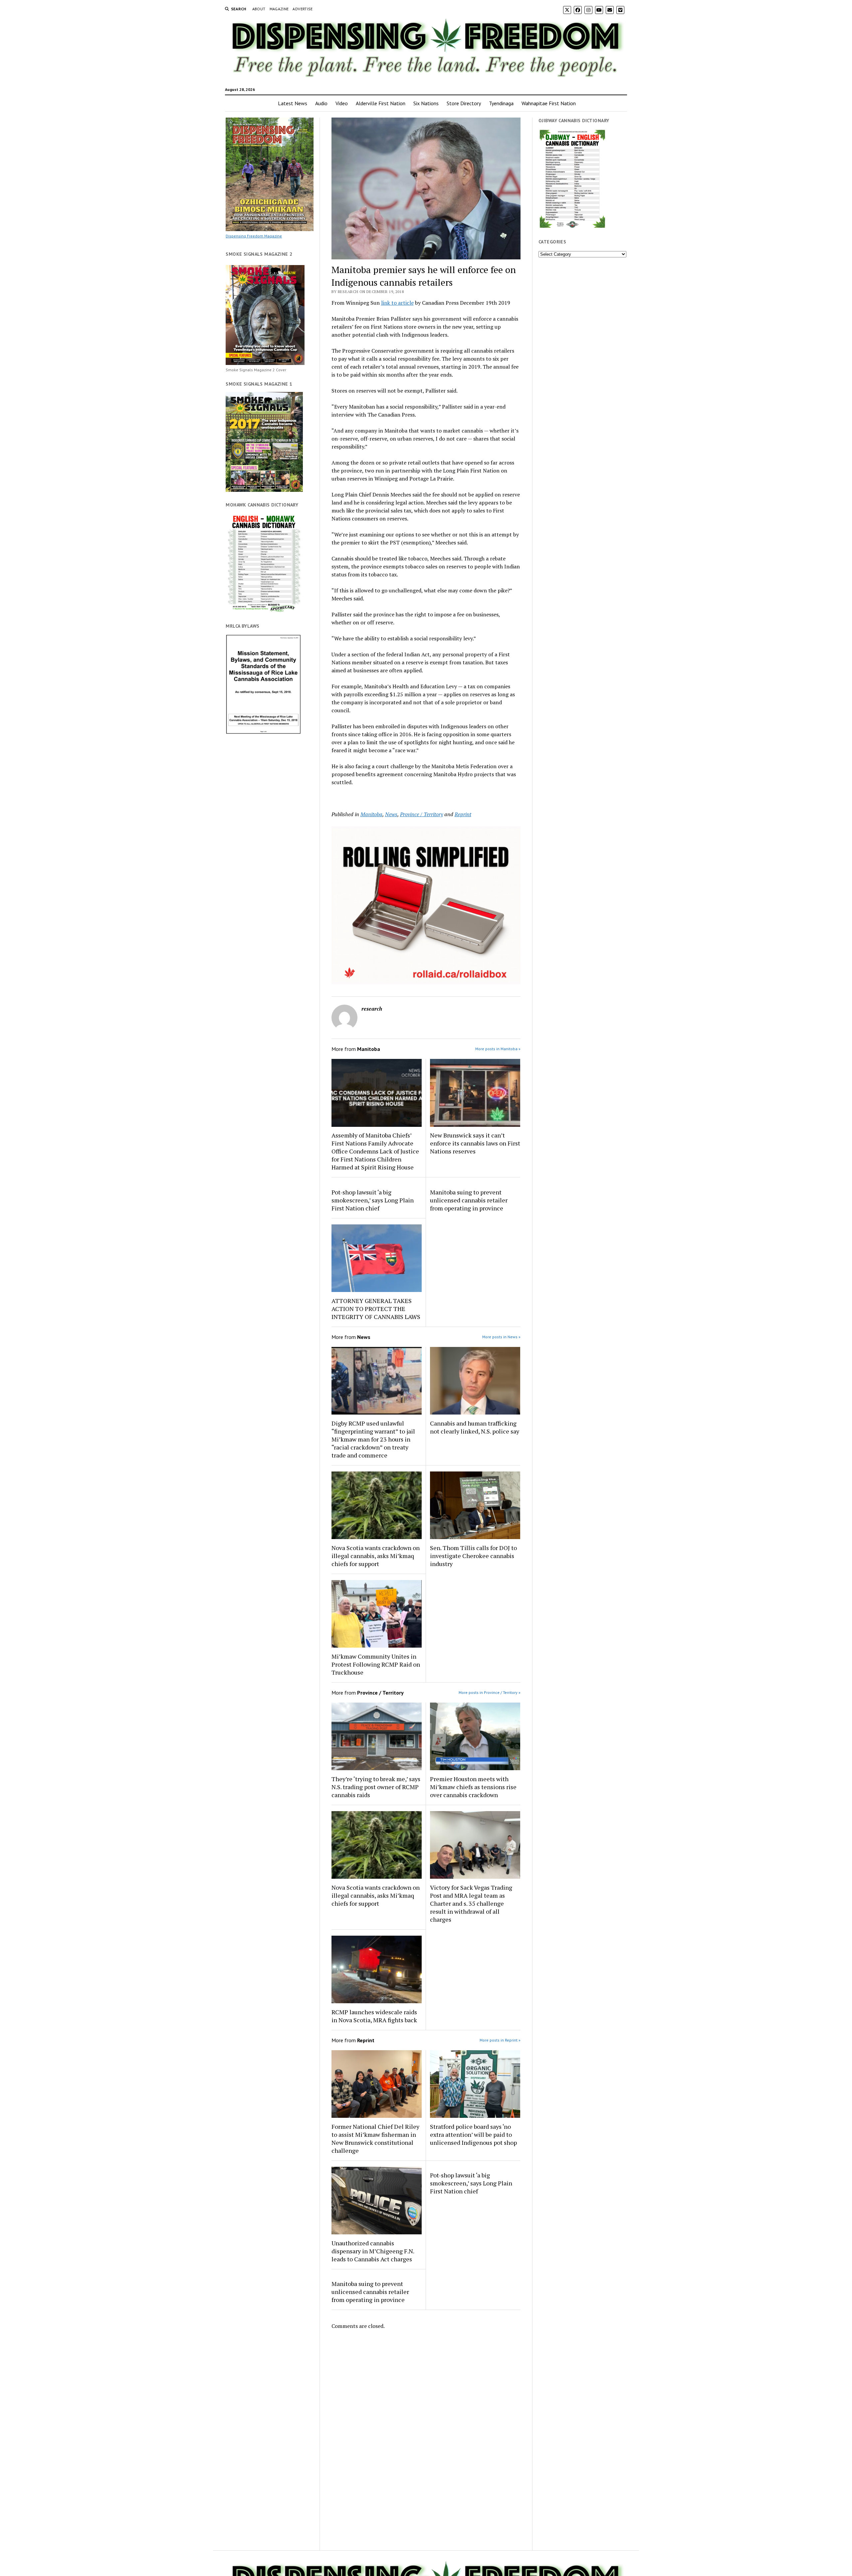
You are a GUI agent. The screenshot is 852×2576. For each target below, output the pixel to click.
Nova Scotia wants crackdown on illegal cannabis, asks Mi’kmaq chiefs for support (376, 1556)
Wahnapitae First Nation (549, 103)
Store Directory (464, 103)
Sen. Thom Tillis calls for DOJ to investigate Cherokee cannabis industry (473, 1556)
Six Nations (426, 103)
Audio (321, 103)
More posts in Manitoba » (498, 1049)
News (391, 814)
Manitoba (371, 814)
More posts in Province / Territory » (490, 1692)
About (259, 9)
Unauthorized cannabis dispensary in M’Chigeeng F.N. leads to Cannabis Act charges (373, 2251)
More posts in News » (501, 1337)
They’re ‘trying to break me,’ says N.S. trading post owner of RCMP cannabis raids (376, 1787)
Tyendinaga (501, 103)
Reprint (463, 814)
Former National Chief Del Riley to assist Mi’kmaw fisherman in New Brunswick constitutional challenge (375, 2138)
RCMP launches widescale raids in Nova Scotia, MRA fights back (374, 2016)
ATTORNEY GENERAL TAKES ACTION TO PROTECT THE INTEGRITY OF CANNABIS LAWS (376, 1309)
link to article (397, 303)
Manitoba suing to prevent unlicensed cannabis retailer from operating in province (469, 1200)
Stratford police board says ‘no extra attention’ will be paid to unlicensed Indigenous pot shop (473, 2134)
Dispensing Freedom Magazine (254, 236)
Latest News (293, 103)
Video (342, 103)
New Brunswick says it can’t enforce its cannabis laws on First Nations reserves (475, 1143)
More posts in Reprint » (500, 2040)
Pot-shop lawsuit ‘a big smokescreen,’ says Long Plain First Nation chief (373, 1200)
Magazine (279, 9)
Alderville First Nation (381, 103)
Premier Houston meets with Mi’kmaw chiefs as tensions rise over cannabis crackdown (473, 1787)
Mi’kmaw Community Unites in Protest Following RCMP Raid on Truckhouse (376, 1664)
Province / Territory (422, 814)
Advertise (303, 9)
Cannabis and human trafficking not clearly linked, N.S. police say (475, 1427)
